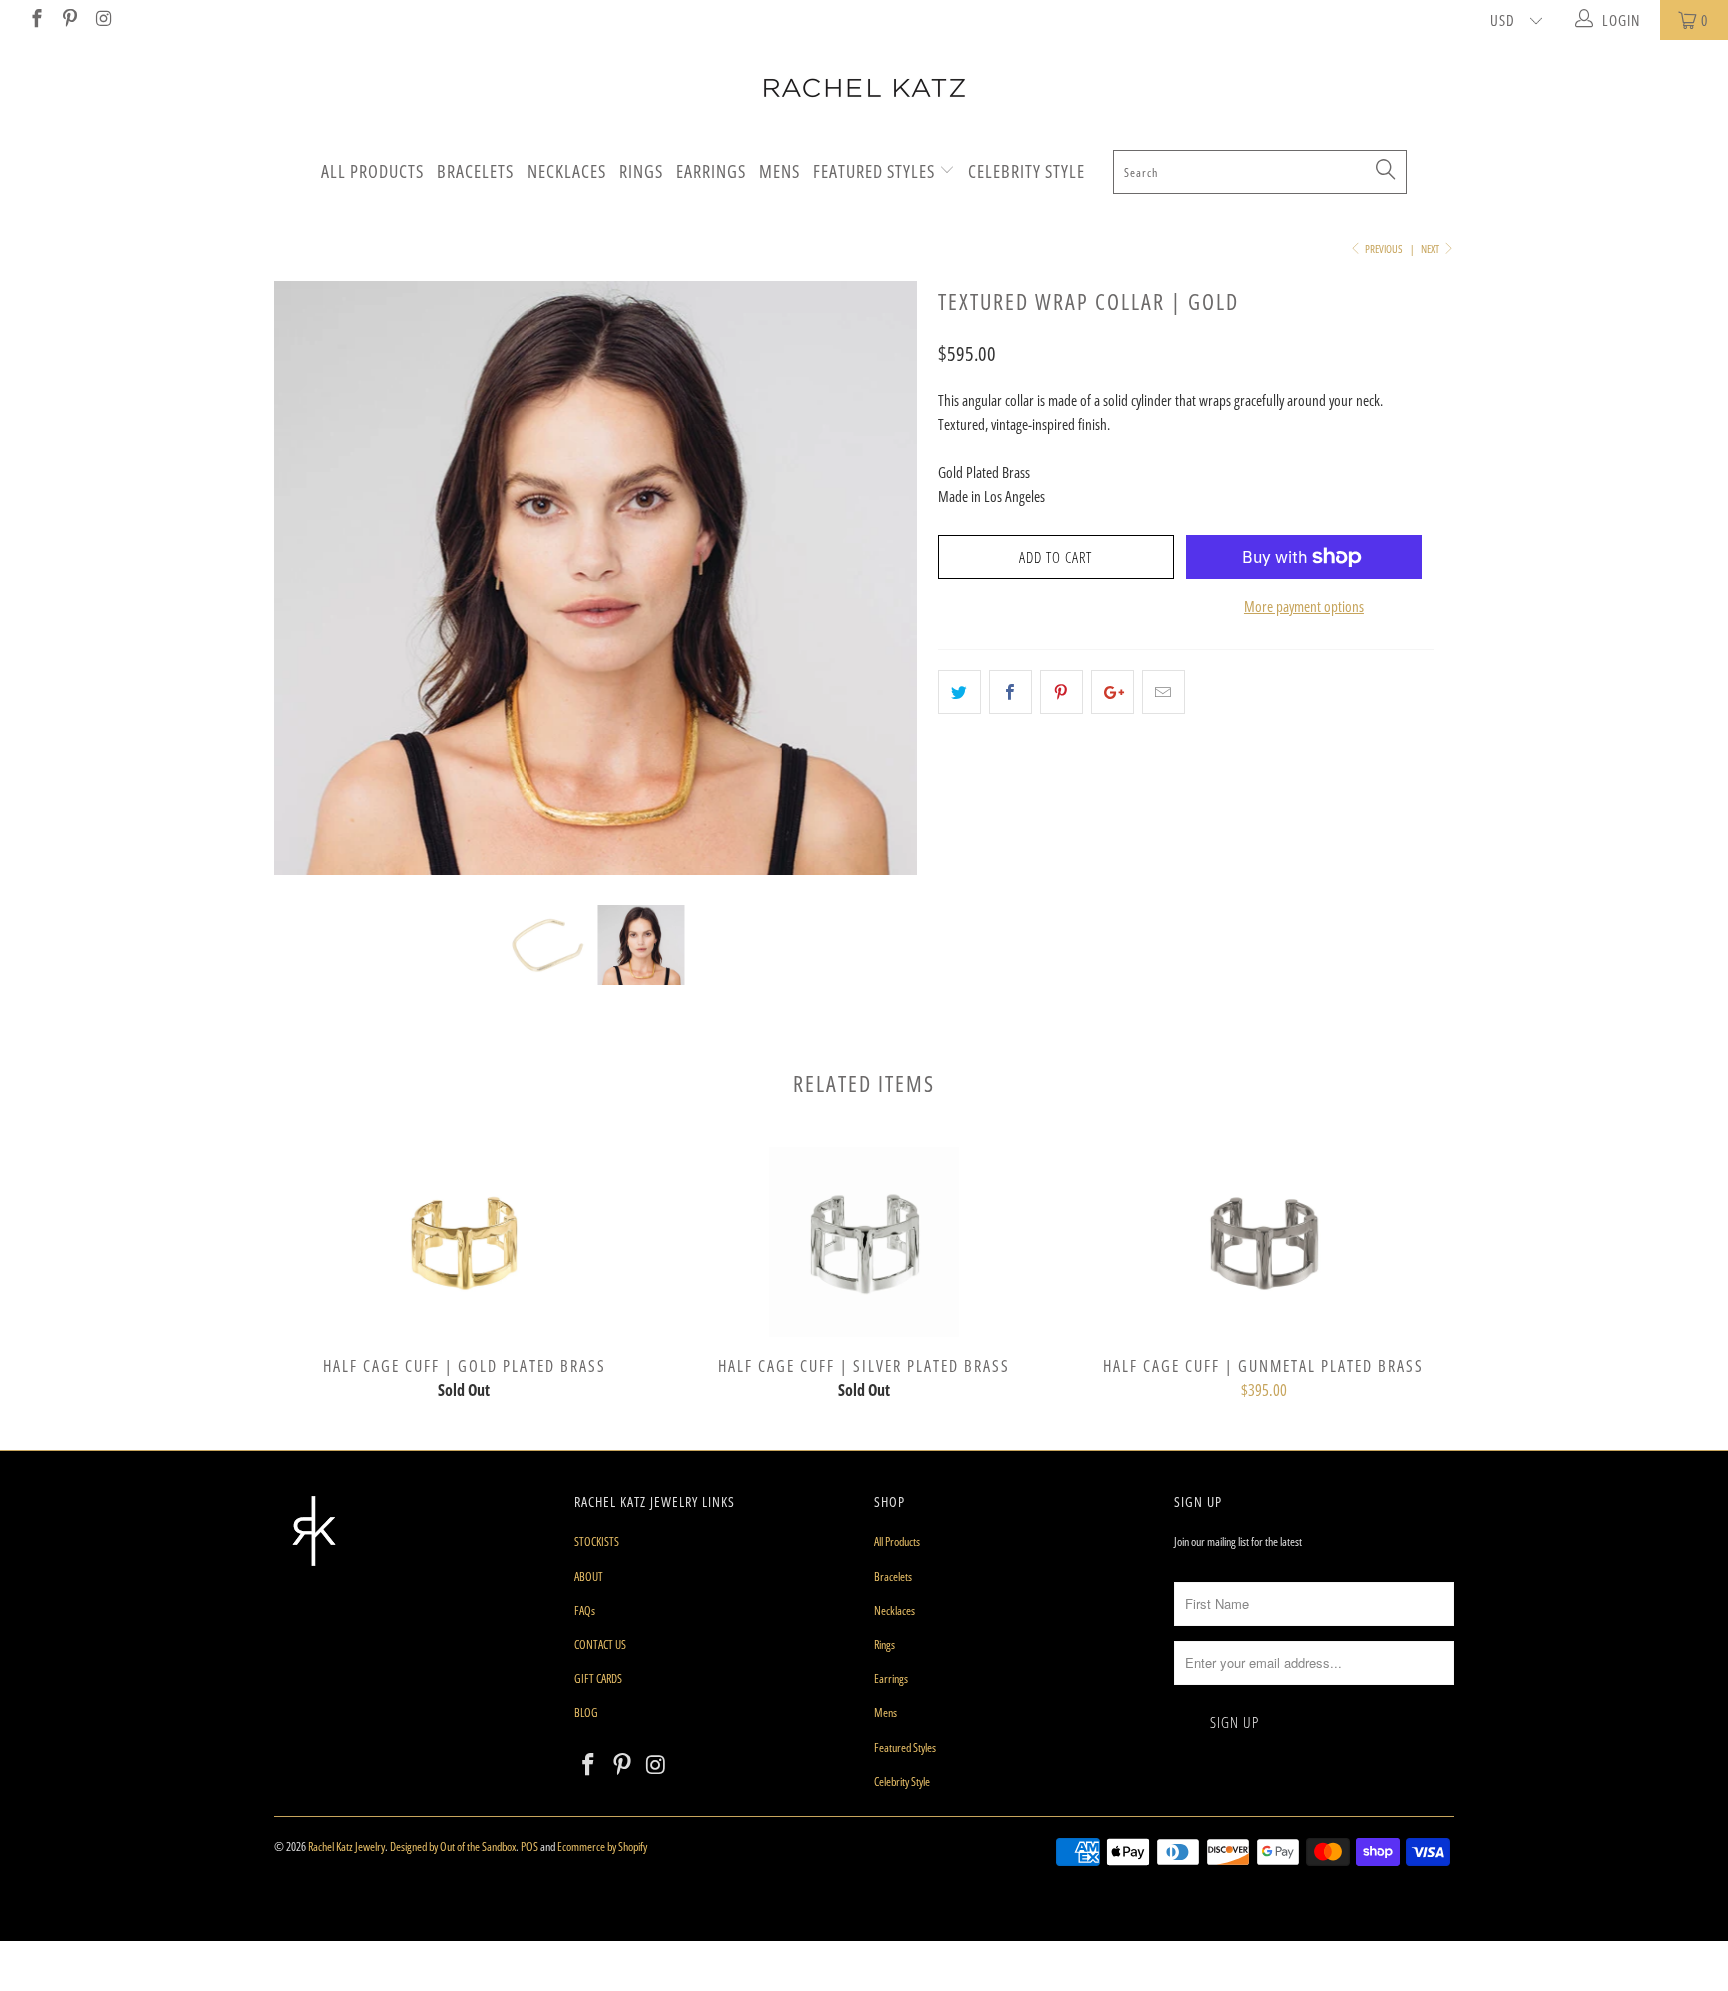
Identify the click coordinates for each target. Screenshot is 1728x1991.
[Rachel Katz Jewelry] (864, 88)
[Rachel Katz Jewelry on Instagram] (102, 20)
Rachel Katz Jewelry (346, 1846)
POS (529, 1846)
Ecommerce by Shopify (602, 1846)
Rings (641, 171)
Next (1431, 248)
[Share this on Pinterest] (1061, 692)
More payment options (1304, 606)
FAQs (584, 1610)
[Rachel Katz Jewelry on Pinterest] (69, 20)
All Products (372, 171)
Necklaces (566, 171)
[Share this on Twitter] (959, 692)
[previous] (308, 593)
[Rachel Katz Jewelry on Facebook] (35, 20)
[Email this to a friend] (1163, 692)
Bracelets (475, 171)
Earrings (711, 171)
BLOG (586, 1712)
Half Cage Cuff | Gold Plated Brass (464, 1242)
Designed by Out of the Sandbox (453, 1846)
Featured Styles (876, 171)
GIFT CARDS (598, 1678)
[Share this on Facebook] (1010, 692)
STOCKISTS (596, 1541)
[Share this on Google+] (1112, 692)
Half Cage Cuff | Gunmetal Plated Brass (1264, 1242)
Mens (779, 171)
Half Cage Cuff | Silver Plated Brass (864, 1242)
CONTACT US (600, 1644)
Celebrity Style (1026, 171)
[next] (883, 593)
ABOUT (588, 1576)
